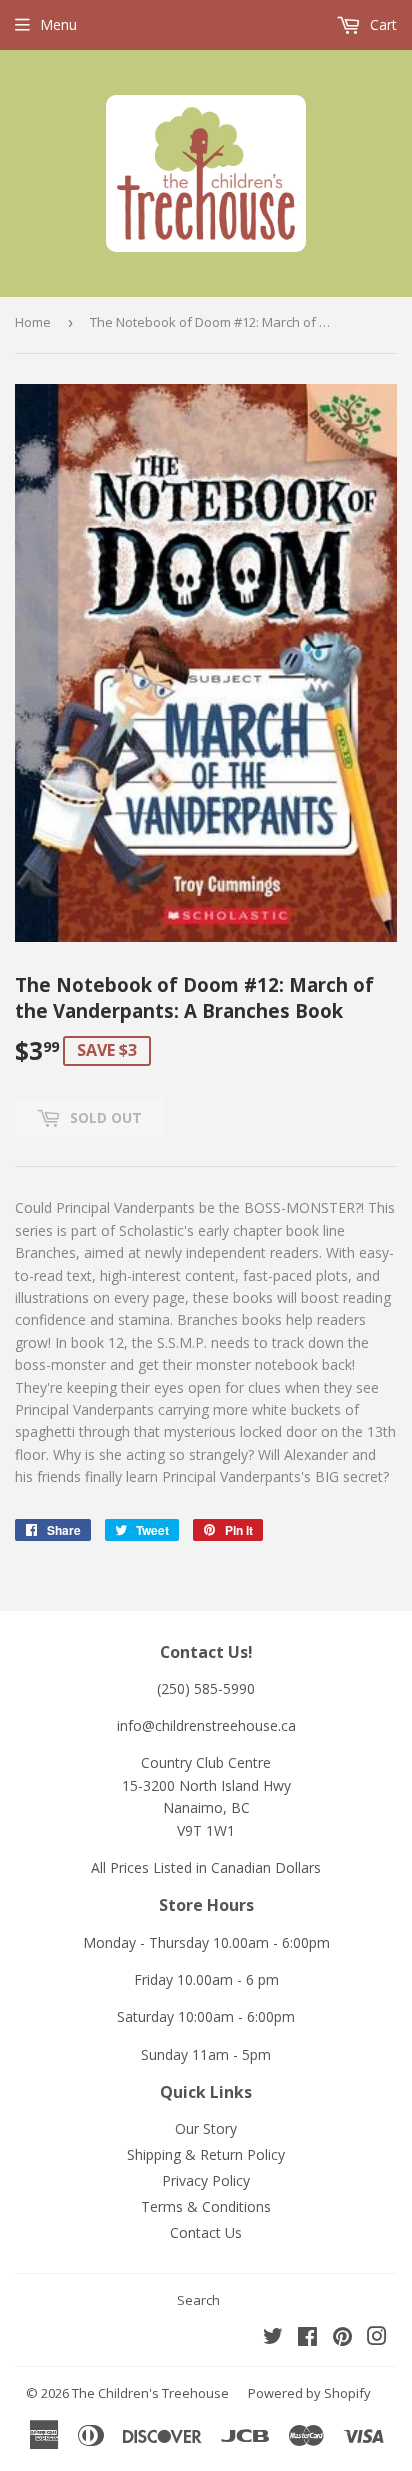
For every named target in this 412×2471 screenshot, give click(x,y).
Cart (381, 24)
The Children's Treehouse (150, 2393)
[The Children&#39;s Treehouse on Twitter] (273, 2338)
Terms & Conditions (206, 2206)
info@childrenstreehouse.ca (206, 1725)
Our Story (206, 2128)
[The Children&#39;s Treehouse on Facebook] (307, 2338)
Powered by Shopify (309, 2393)
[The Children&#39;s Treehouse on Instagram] (377, 2338)
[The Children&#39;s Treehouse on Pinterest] (342, 2338)
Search (198, 2300)
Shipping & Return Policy (206, 2154)
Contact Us (206, 2232)
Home (33, 322)
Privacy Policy (206, 2180)
